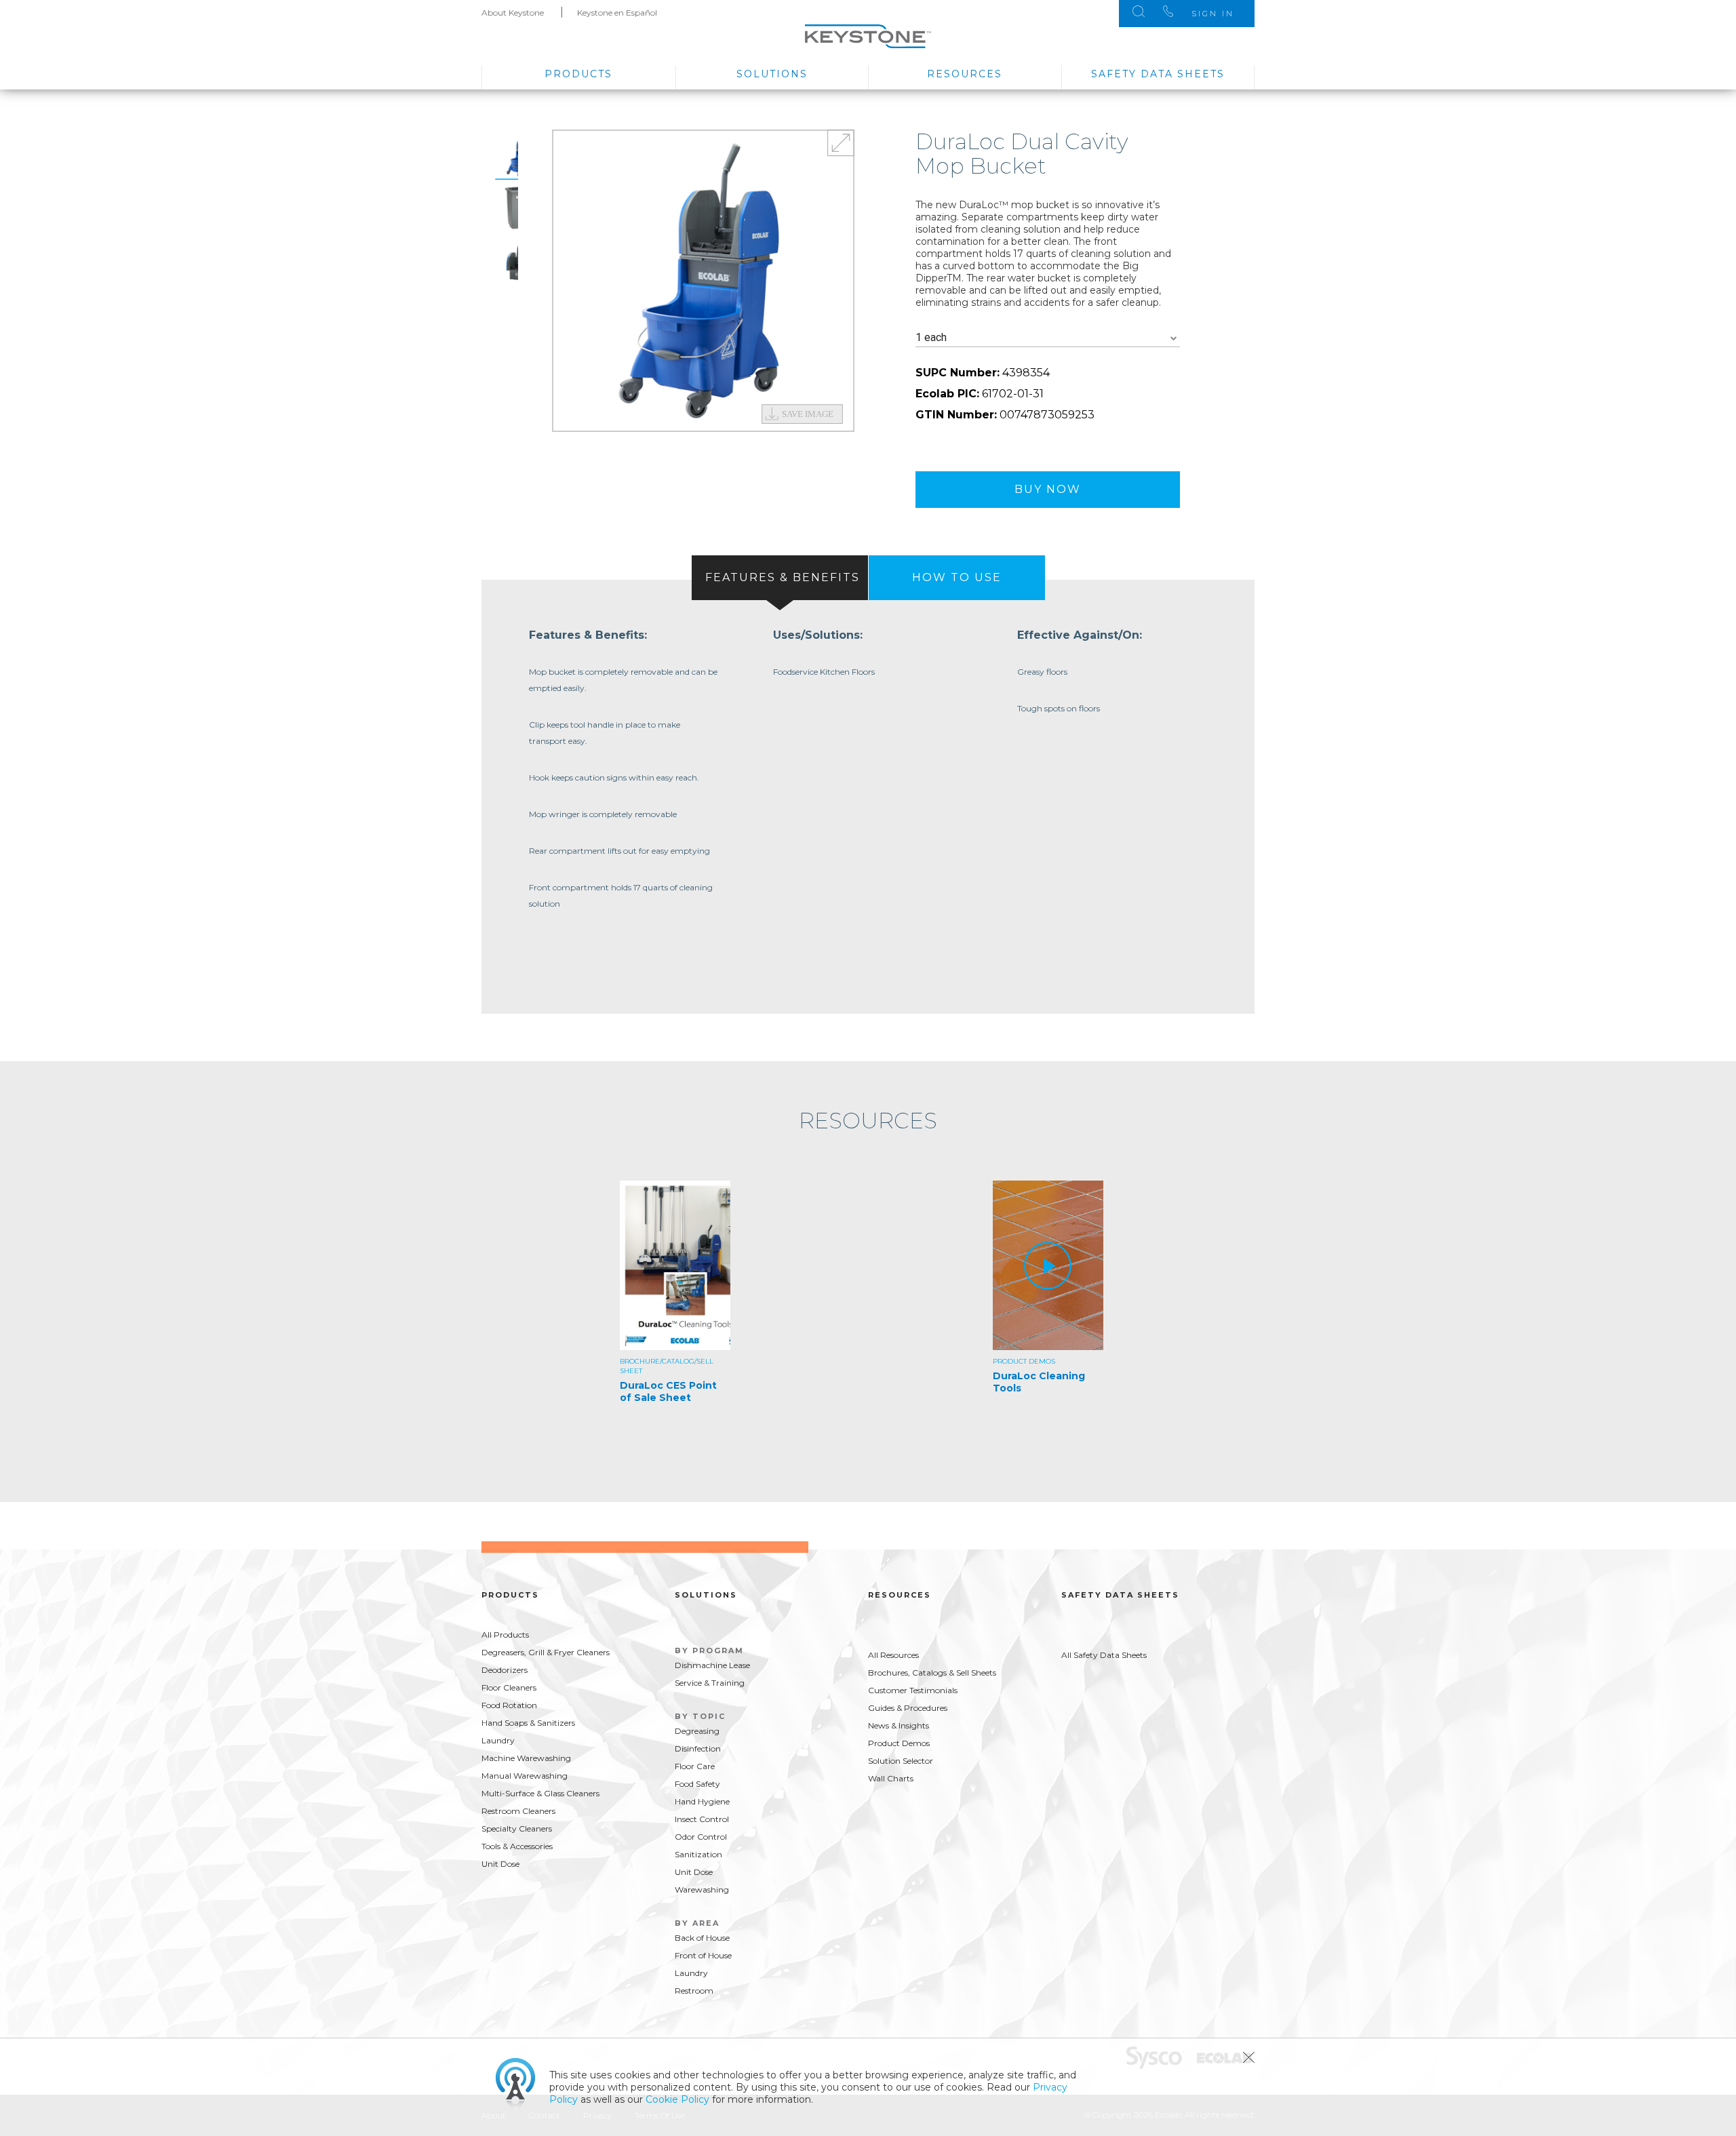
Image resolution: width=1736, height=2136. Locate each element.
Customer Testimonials (913, 1690)
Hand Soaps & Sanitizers (528, 1723)
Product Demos (899, 1743)
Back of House (702, 1938)
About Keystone (513, 13)
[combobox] (1048, 338)
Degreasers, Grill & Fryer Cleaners (546, 1652)
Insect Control (702, 1819)
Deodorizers (505, 1670)
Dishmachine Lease (712, 1665)
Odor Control (701, 1837)
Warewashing (702, 1890)
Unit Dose (500, 1864)
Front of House (703, 1955)
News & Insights (899, 1725)
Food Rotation (509, 1705)
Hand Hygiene (702, 1801)
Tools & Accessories (517, 1846)
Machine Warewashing (526, 1758)
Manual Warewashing (525, 1776)
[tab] (780, 578)
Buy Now (1048, 489)
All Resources (893, 1655)
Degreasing (697, 1731)
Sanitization (698, 1854)
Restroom (694, 1991)
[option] (703, 281)
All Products (505, 1635)
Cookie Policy (677, 2099)
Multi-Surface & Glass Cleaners (540, 1793)
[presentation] (780, 578)
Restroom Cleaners (518, 1811)
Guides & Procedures (908, 1708)
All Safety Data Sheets (1104, 1655)
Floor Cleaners (509, 1687)
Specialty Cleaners (517, 1828)
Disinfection (698, 1748)
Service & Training (710, 1683)
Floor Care (695, 1766)
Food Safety (697, 1784)
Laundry (498, 1740)
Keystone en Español (617, 13)
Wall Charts (891, 1778)
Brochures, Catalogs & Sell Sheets (932, 1673)
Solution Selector (901, 1761)
